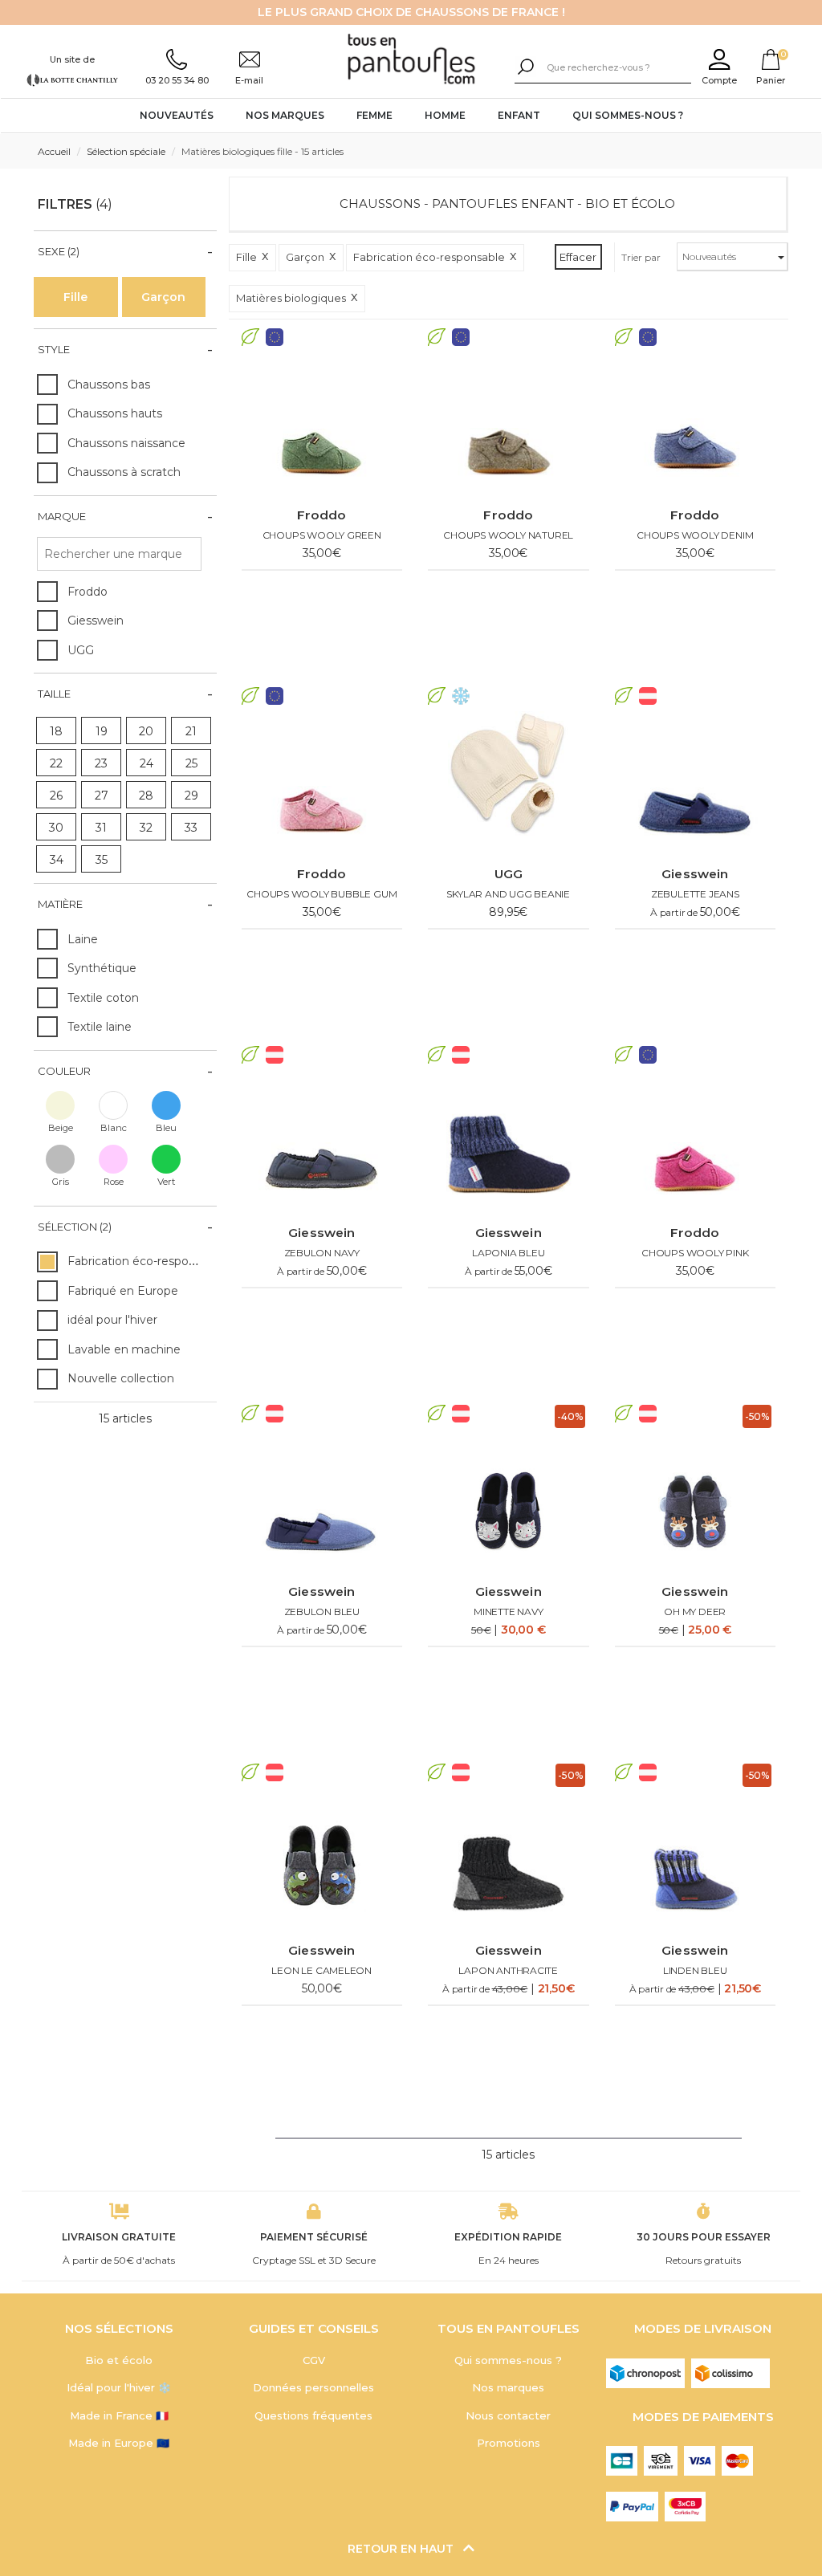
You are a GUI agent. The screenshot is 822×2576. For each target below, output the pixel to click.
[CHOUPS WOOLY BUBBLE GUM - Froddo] (322, 783)
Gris (61, 1182)
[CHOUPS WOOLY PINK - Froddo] (696, 1142)
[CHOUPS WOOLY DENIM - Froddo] (696, 425)
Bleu (166, 1128)
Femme (374, 115)
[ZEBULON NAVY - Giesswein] (322, 1142)
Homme (445, 115)
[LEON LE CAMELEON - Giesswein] (322, 1860)
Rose (114, 1182)
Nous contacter (508, 2415)
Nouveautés (177, 115)
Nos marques (285, 115)
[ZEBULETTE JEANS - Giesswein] (696, 783)
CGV (314, 2360)
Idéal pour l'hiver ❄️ (119, 2387)
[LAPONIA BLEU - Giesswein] (509, 1142)
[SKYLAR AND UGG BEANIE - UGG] (509, 783)
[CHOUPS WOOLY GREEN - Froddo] (322, 425)
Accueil (54, 151)
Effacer (578, 257)
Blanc (114, 1128)
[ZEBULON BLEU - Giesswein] (322, 1501)
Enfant (519, 115)
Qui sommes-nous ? (628, 115)
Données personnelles (313, 2387)
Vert (167, 1182)
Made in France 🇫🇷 (119, 2415)
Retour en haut (402, 2549)
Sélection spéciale (126, 151)
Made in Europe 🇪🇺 (119, 2443)
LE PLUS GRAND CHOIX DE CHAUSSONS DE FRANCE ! (411, 12)
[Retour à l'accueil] (411, 60)
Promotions (509, 2443)
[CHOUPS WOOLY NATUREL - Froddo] (509, 425)
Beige (61, 1128)
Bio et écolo (119, 2360)
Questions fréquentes (313, 2415)
